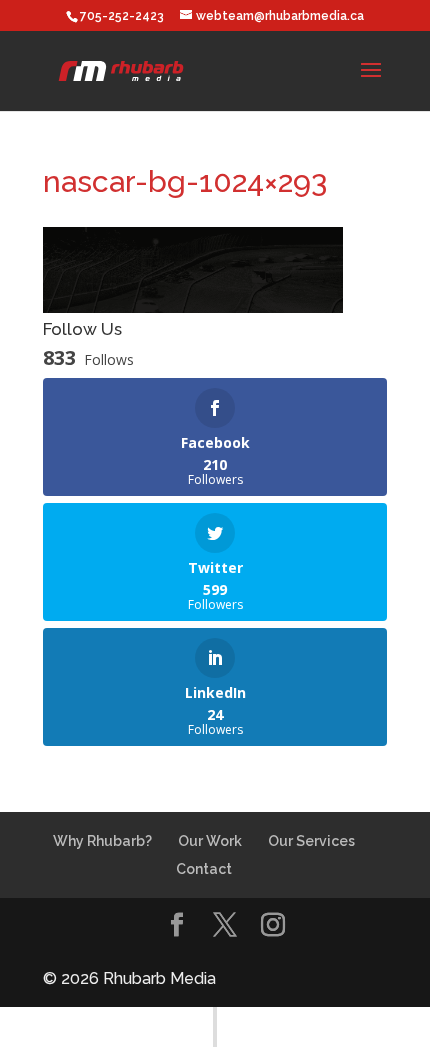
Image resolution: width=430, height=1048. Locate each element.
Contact (204, 869)
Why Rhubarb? (102, 841)
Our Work (210, 841)
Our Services (311, 841)
